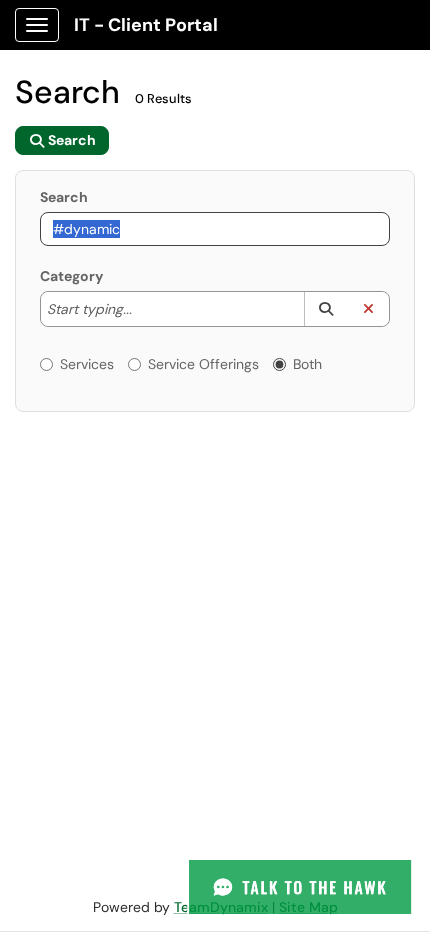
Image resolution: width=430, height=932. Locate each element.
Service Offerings (203, 364)
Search (64, 197)
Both (307, 364)
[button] (325, 309)
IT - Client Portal (146, 25)
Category (71, 276)
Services (87, 364)
